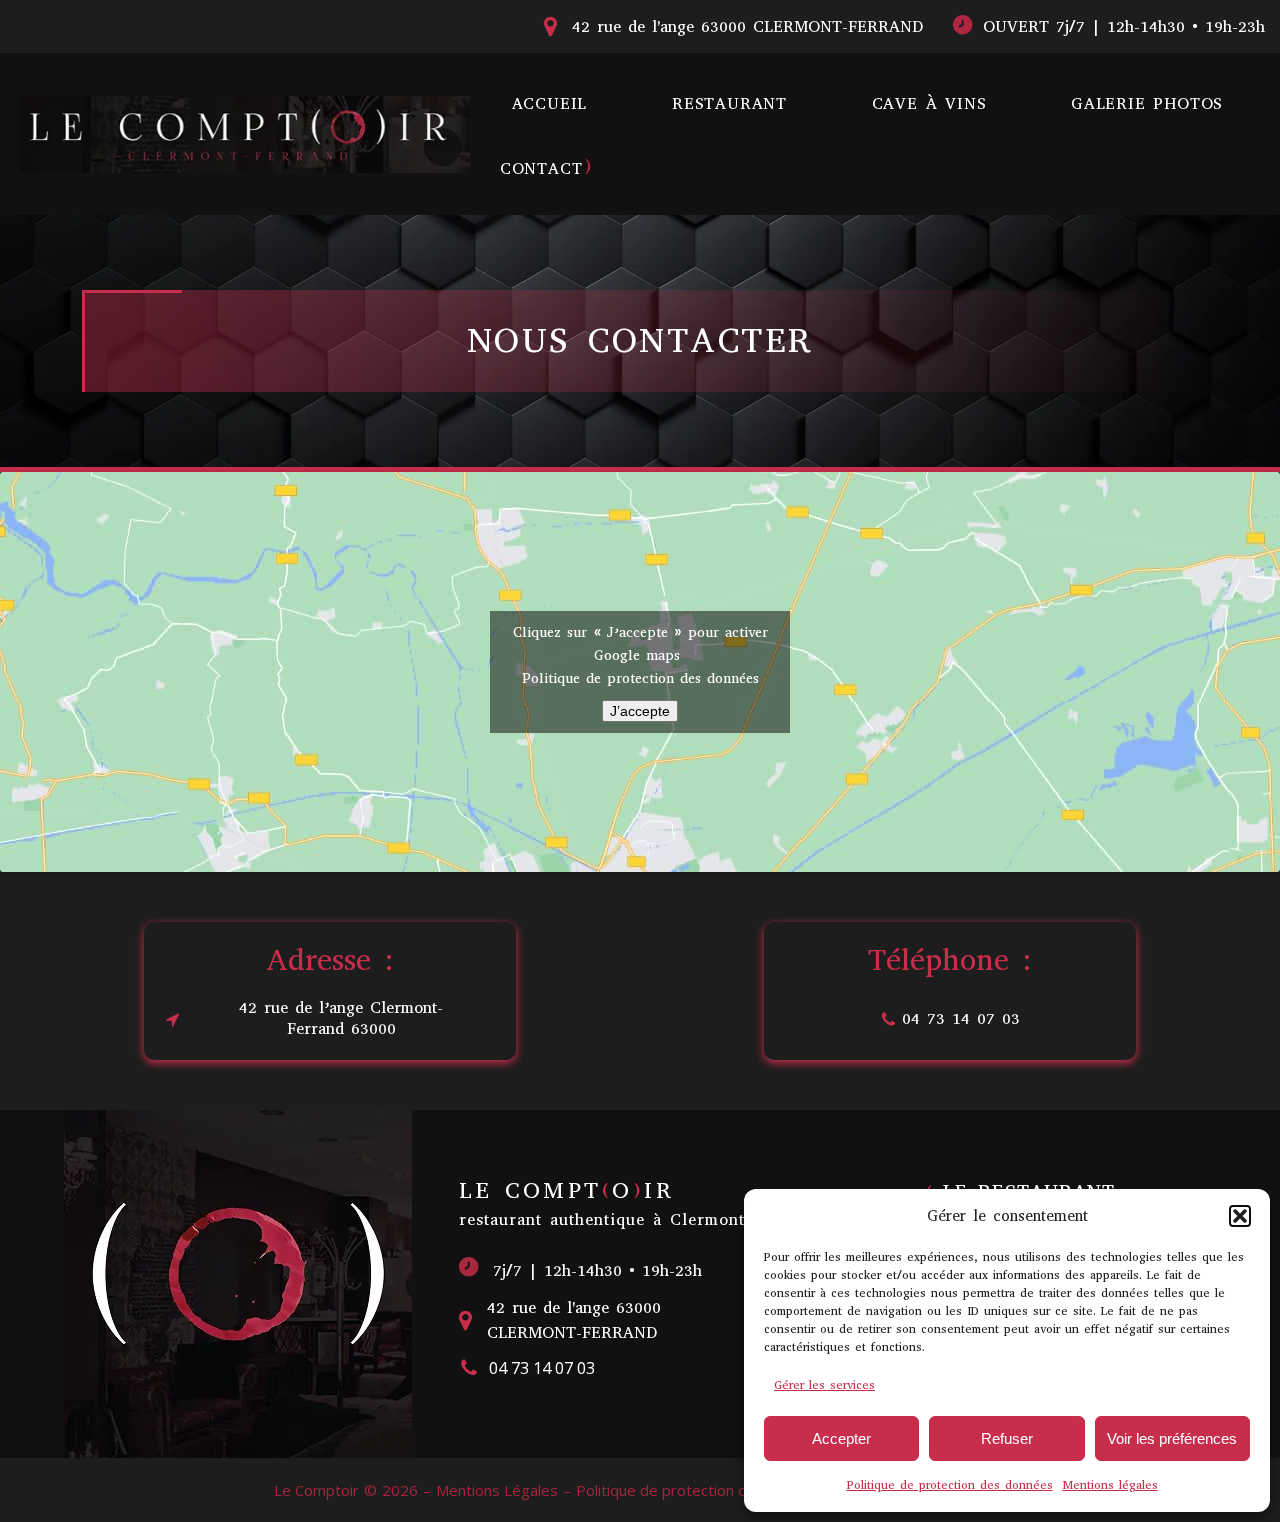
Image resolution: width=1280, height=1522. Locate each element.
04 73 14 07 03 (961, 1019)
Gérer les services (824, 1385)
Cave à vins (929, 103)
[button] (1240, 1216)
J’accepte (640, 711)
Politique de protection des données (950, 1485)
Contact (541, 168)
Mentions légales (1110, 1485)
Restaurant (729, 103)
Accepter (841, 1438)
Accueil (550, 103)
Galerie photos (1147, 103)
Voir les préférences (1172, 1438)
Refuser (1007, 1438)
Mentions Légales (497, 1490)
